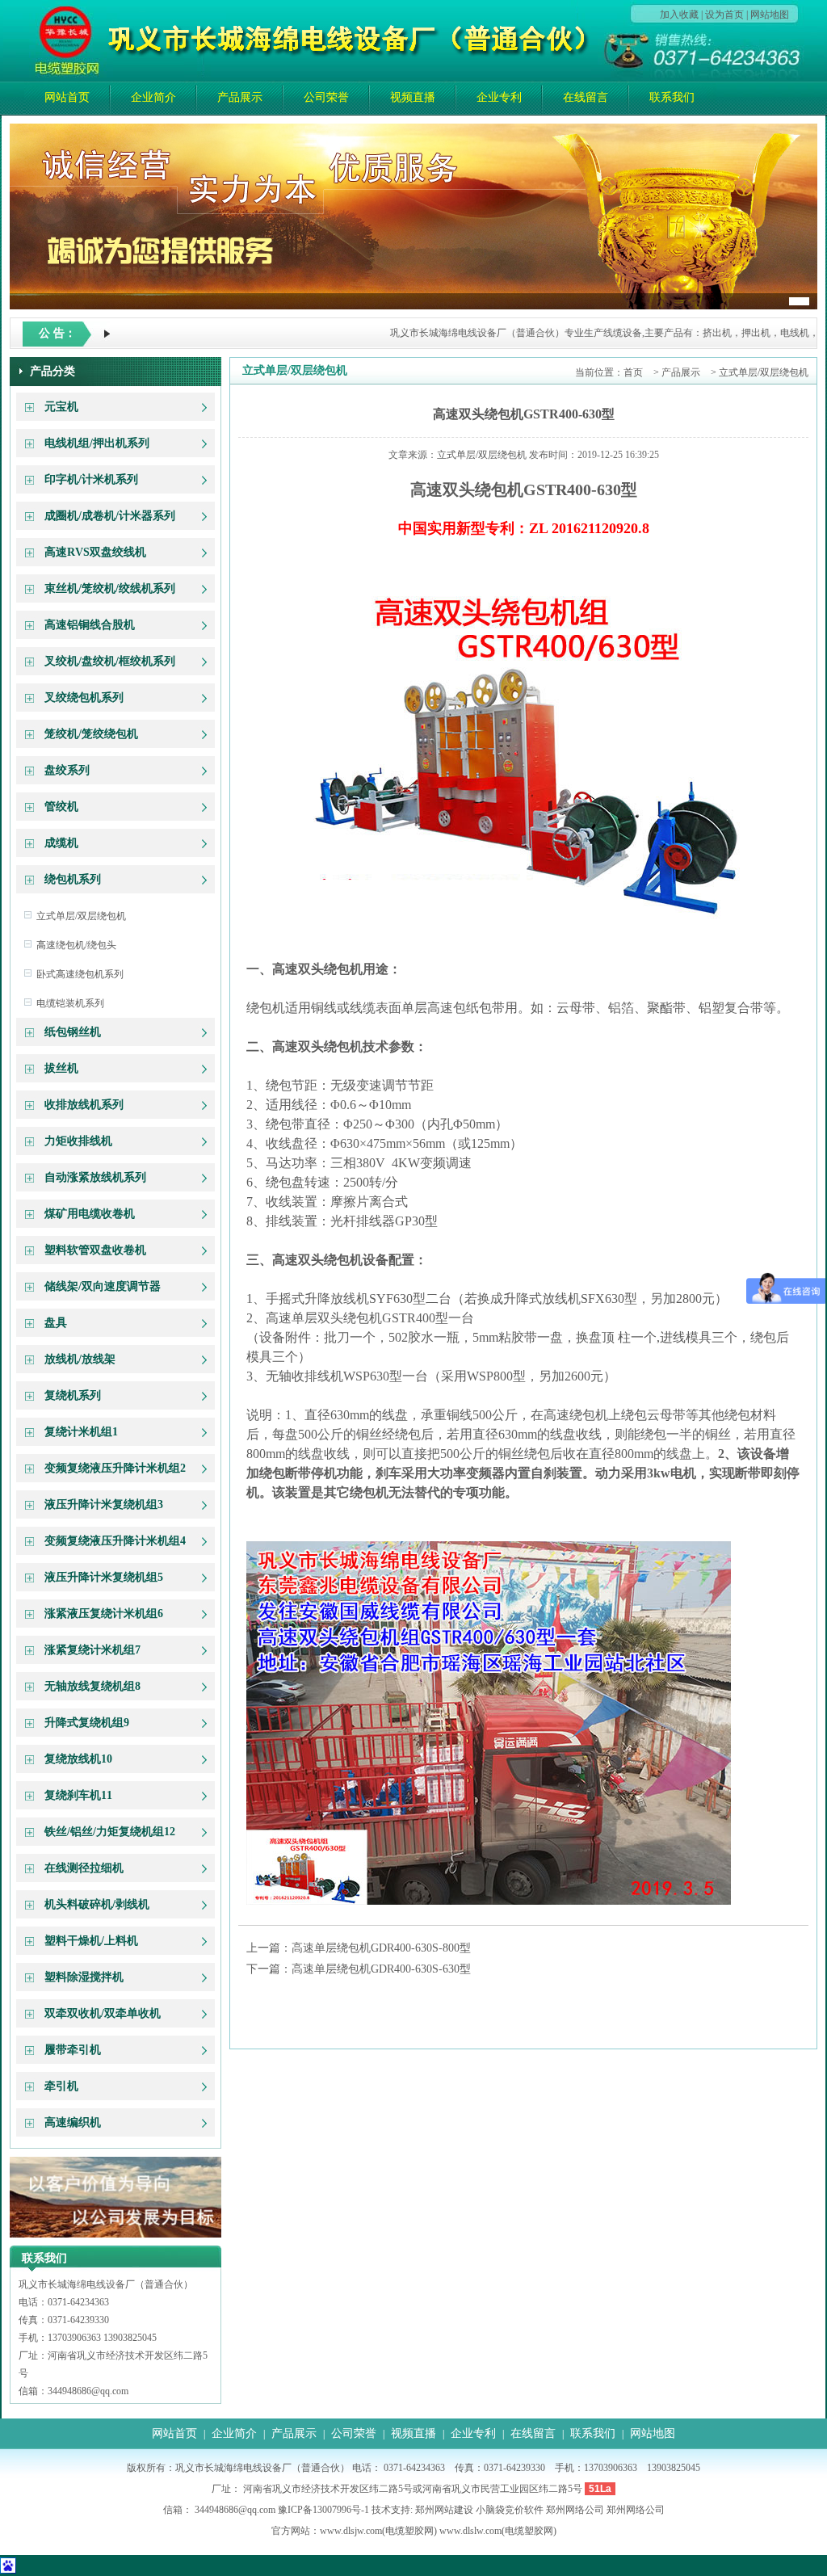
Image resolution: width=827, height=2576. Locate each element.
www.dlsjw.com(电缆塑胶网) (378, 2531)
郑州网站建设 (444, 2510)
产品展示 (240, 97)
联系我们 (672, 97)
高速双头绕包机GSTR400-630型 (524, 414)
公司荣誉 (326, 97)
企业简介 (153, 97)
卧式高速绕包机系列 (80, 974)
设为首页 (724, 15)
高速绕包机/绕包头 (76, 945)
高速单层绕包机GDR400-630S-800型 (381, 1948)
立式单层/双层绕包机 (81, 916)
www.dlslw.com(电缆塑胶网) (498, 2531)
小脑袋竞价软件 (510, 2510)
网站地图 (770, 15)
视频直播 (413, 97)
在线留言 (586, 97)
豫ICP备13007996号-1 (323, 2510)
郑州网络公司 (575, 2510)
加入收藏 (679, 15)
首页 (633, 372)
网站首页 (67, 97)
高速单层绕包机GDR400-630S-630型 (381, 1969)
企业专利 (499, 97)
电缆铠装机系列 (70, 1003)
